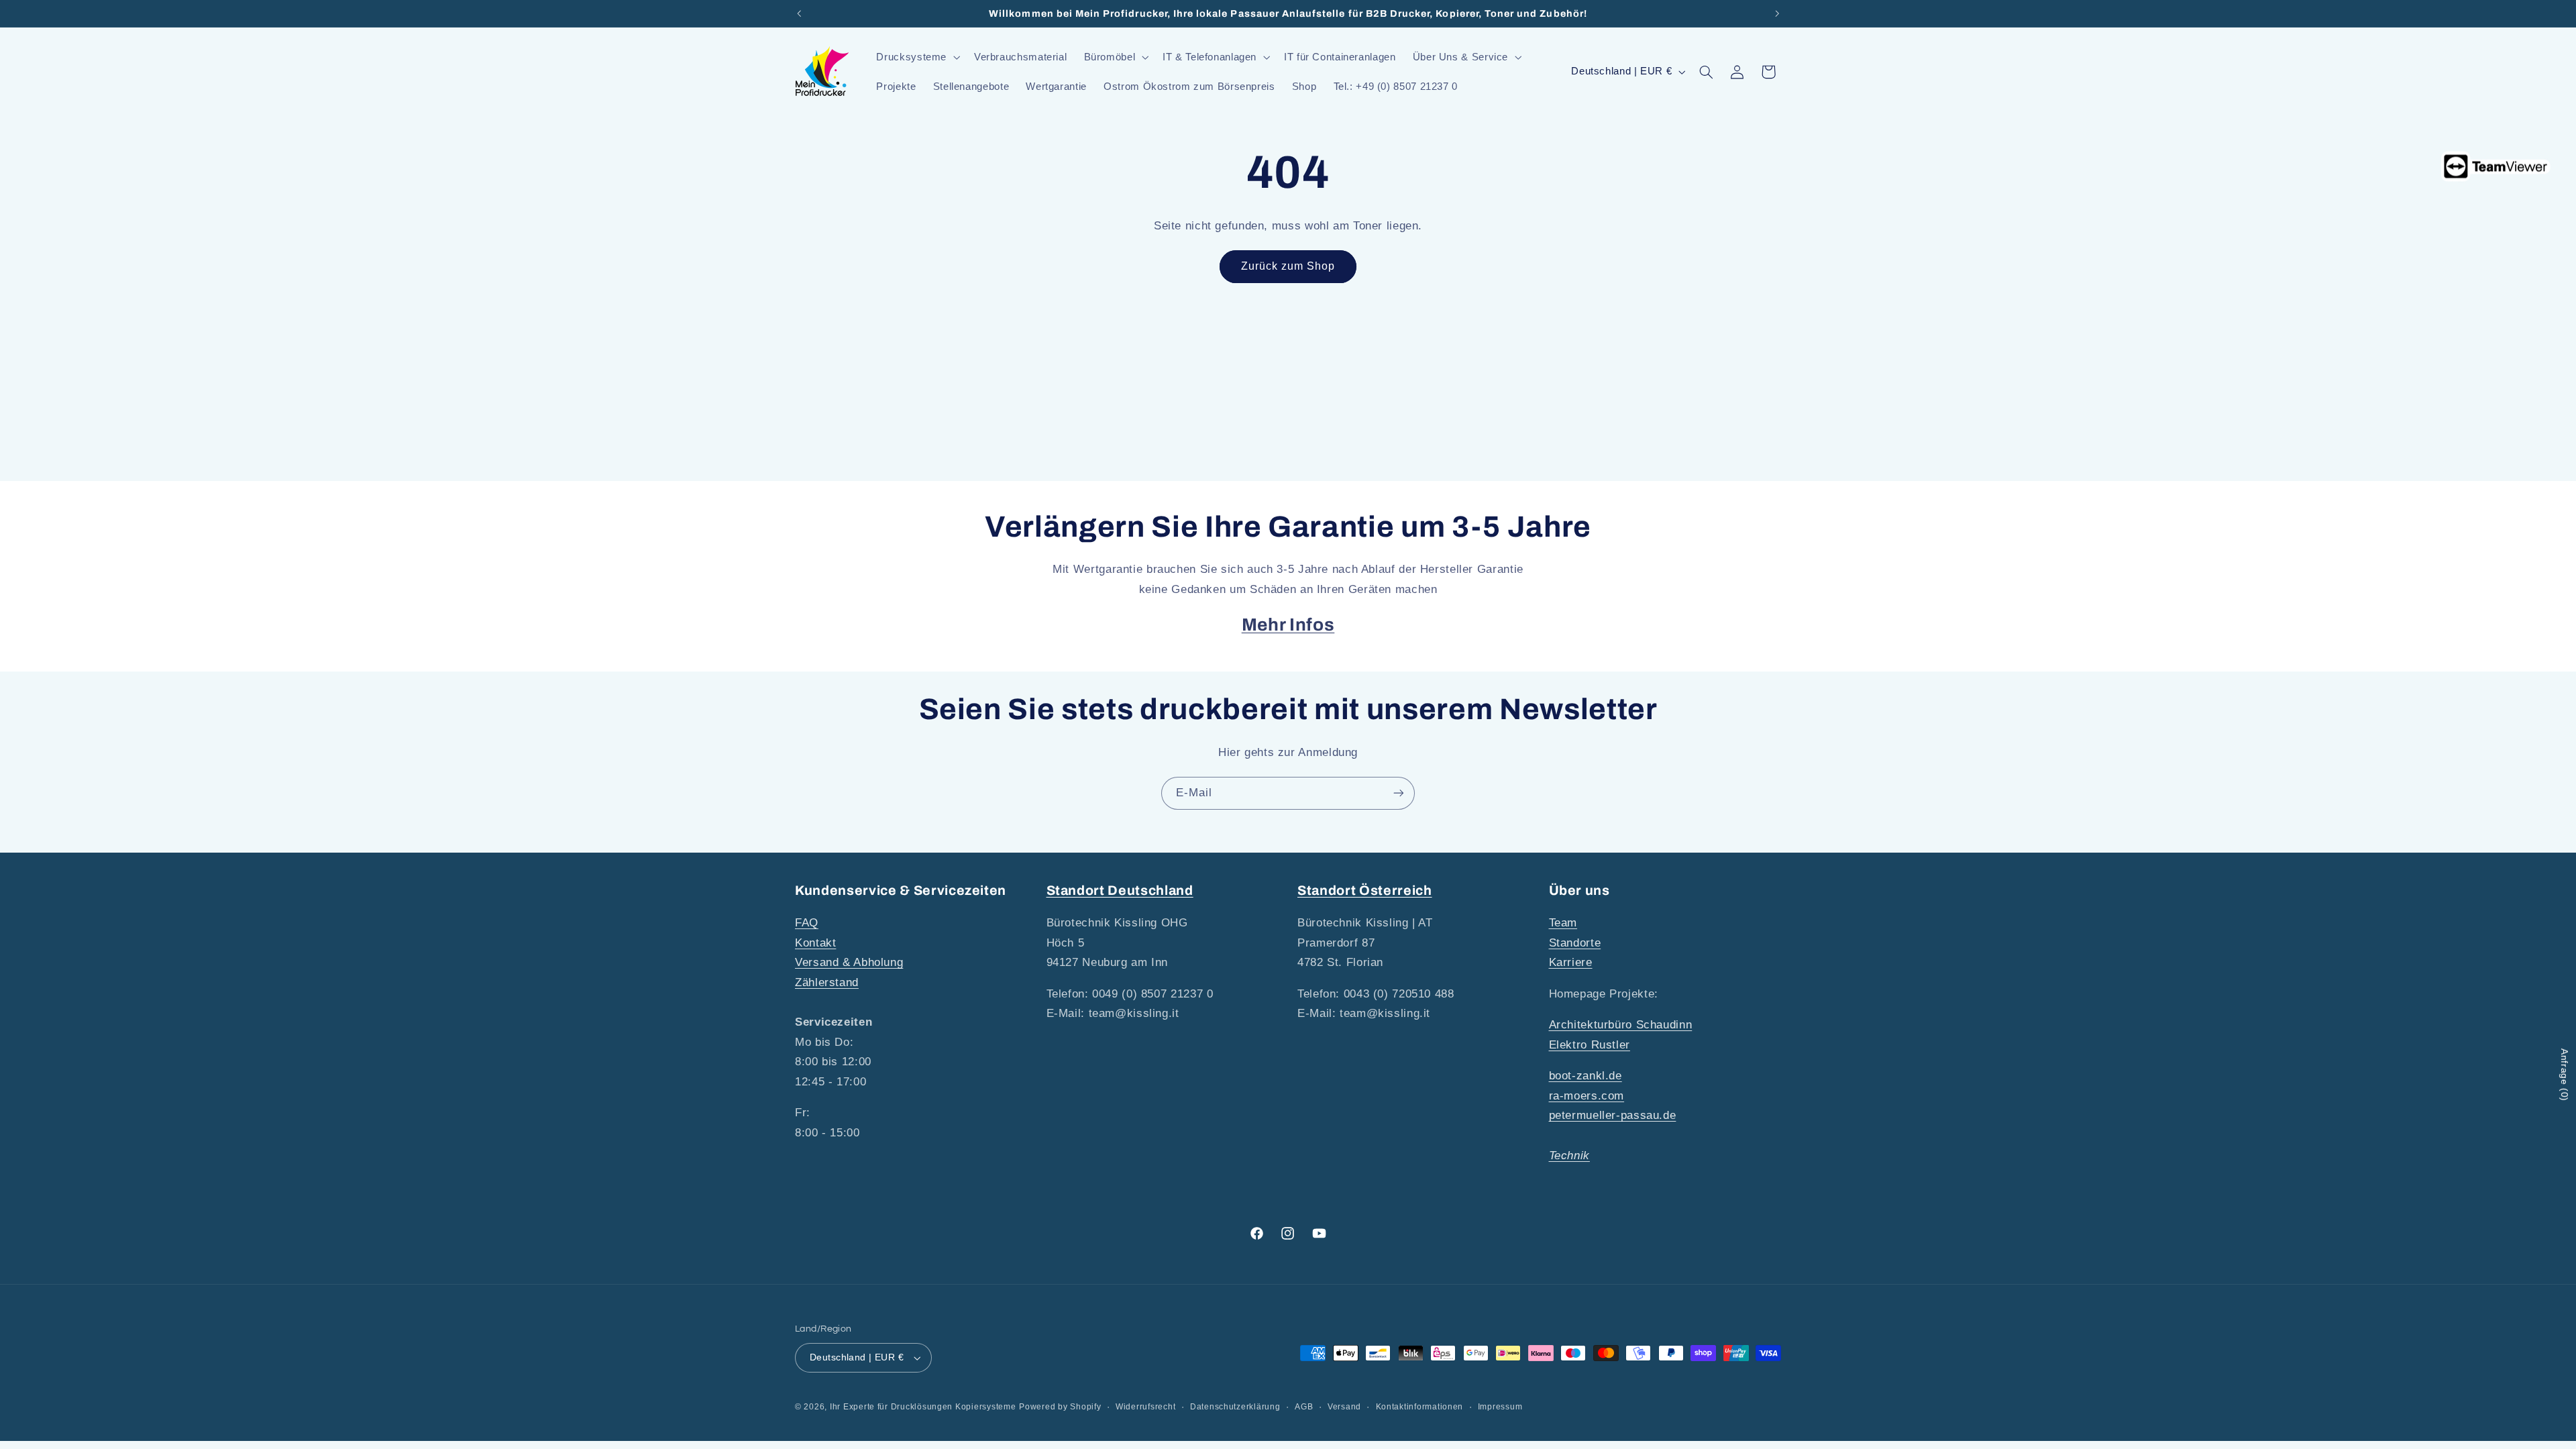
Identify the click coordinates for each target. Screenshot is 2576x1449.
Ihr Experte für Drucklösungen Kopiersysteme (923, 1407)
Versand (1344, 1407)
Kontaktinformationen (1420, 1407)
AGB (1304, 1407)
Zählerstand (827, 982)
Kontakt (815, 943)
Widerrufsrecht (1145, 1407)
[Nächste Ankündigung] (1777, 13)
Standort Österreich (1365, 891)
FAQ (807, 923)
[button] (917, 57)
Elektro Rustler (1590, 1045)
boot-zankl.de (1586, 1076)
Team (1563, 923)
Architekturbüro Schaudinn (1621, 1025)
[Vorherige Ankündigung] (799, 13)
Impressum (1500, 1407)
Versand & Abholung (849, 962)
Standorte (1575, 943)
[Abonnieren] (1399, 793)
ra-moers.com (1587, 1096)
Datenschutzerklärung (1235, 1407)
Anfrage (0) (2565, 1075)
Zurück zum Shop (1288, 266)
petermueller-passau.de (1613, 1115)
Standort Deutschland (1120, 891)
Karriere (1571, 962)
